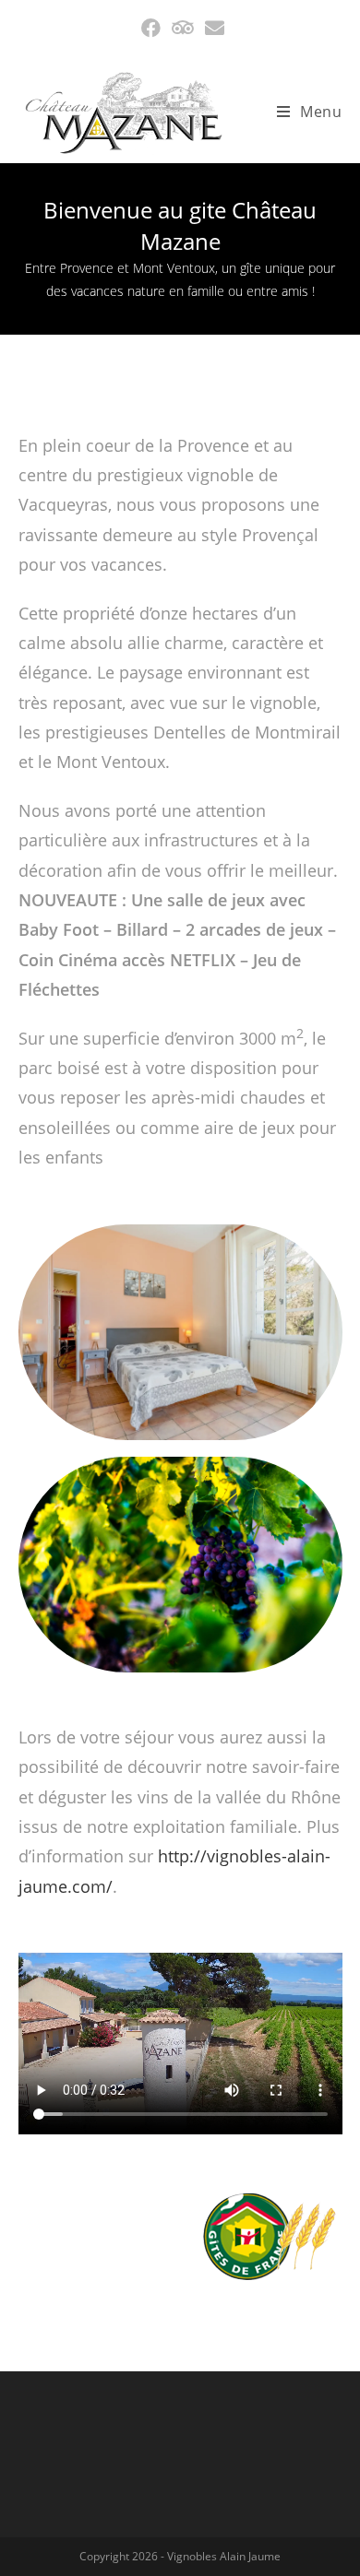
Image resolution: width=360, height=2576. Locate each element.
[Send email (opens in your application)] (212, 28)
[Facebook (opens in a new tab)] (151, 28)
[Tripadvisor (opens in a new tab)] (183, 28)
